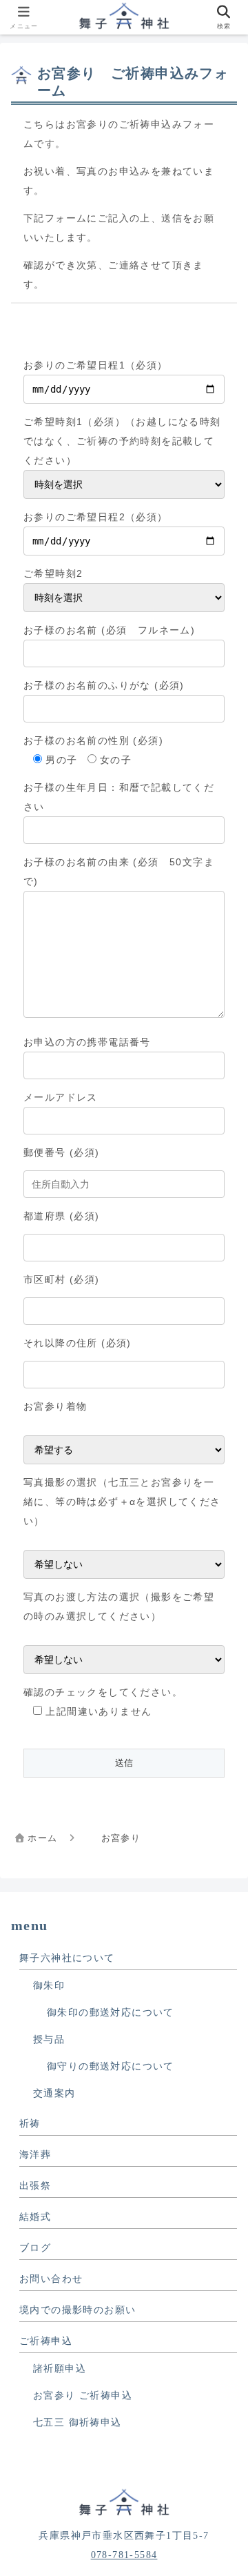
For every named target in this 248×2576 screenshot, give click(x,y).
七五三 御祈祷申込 (77, 2422)
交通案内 (54, 2093)
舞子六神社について (67, 1958)
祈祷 (30, 2124)
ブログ (35, 2248)
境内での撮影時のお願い (77, 2310)
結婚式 (35, 2217)
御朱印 (49, 1986)
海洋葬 (35, 2155)
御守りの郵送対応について (111, 2066)
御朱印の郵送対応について (111, 2013)
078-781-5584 (124, 2555)
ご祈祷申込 (46, 2341)
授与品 (49, 2039)
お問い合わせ (51, 2279)
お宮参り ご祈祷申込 (83, 2396)
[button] (219, 1924)
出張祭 (35, 2186)
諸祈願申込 (60, 2369)
